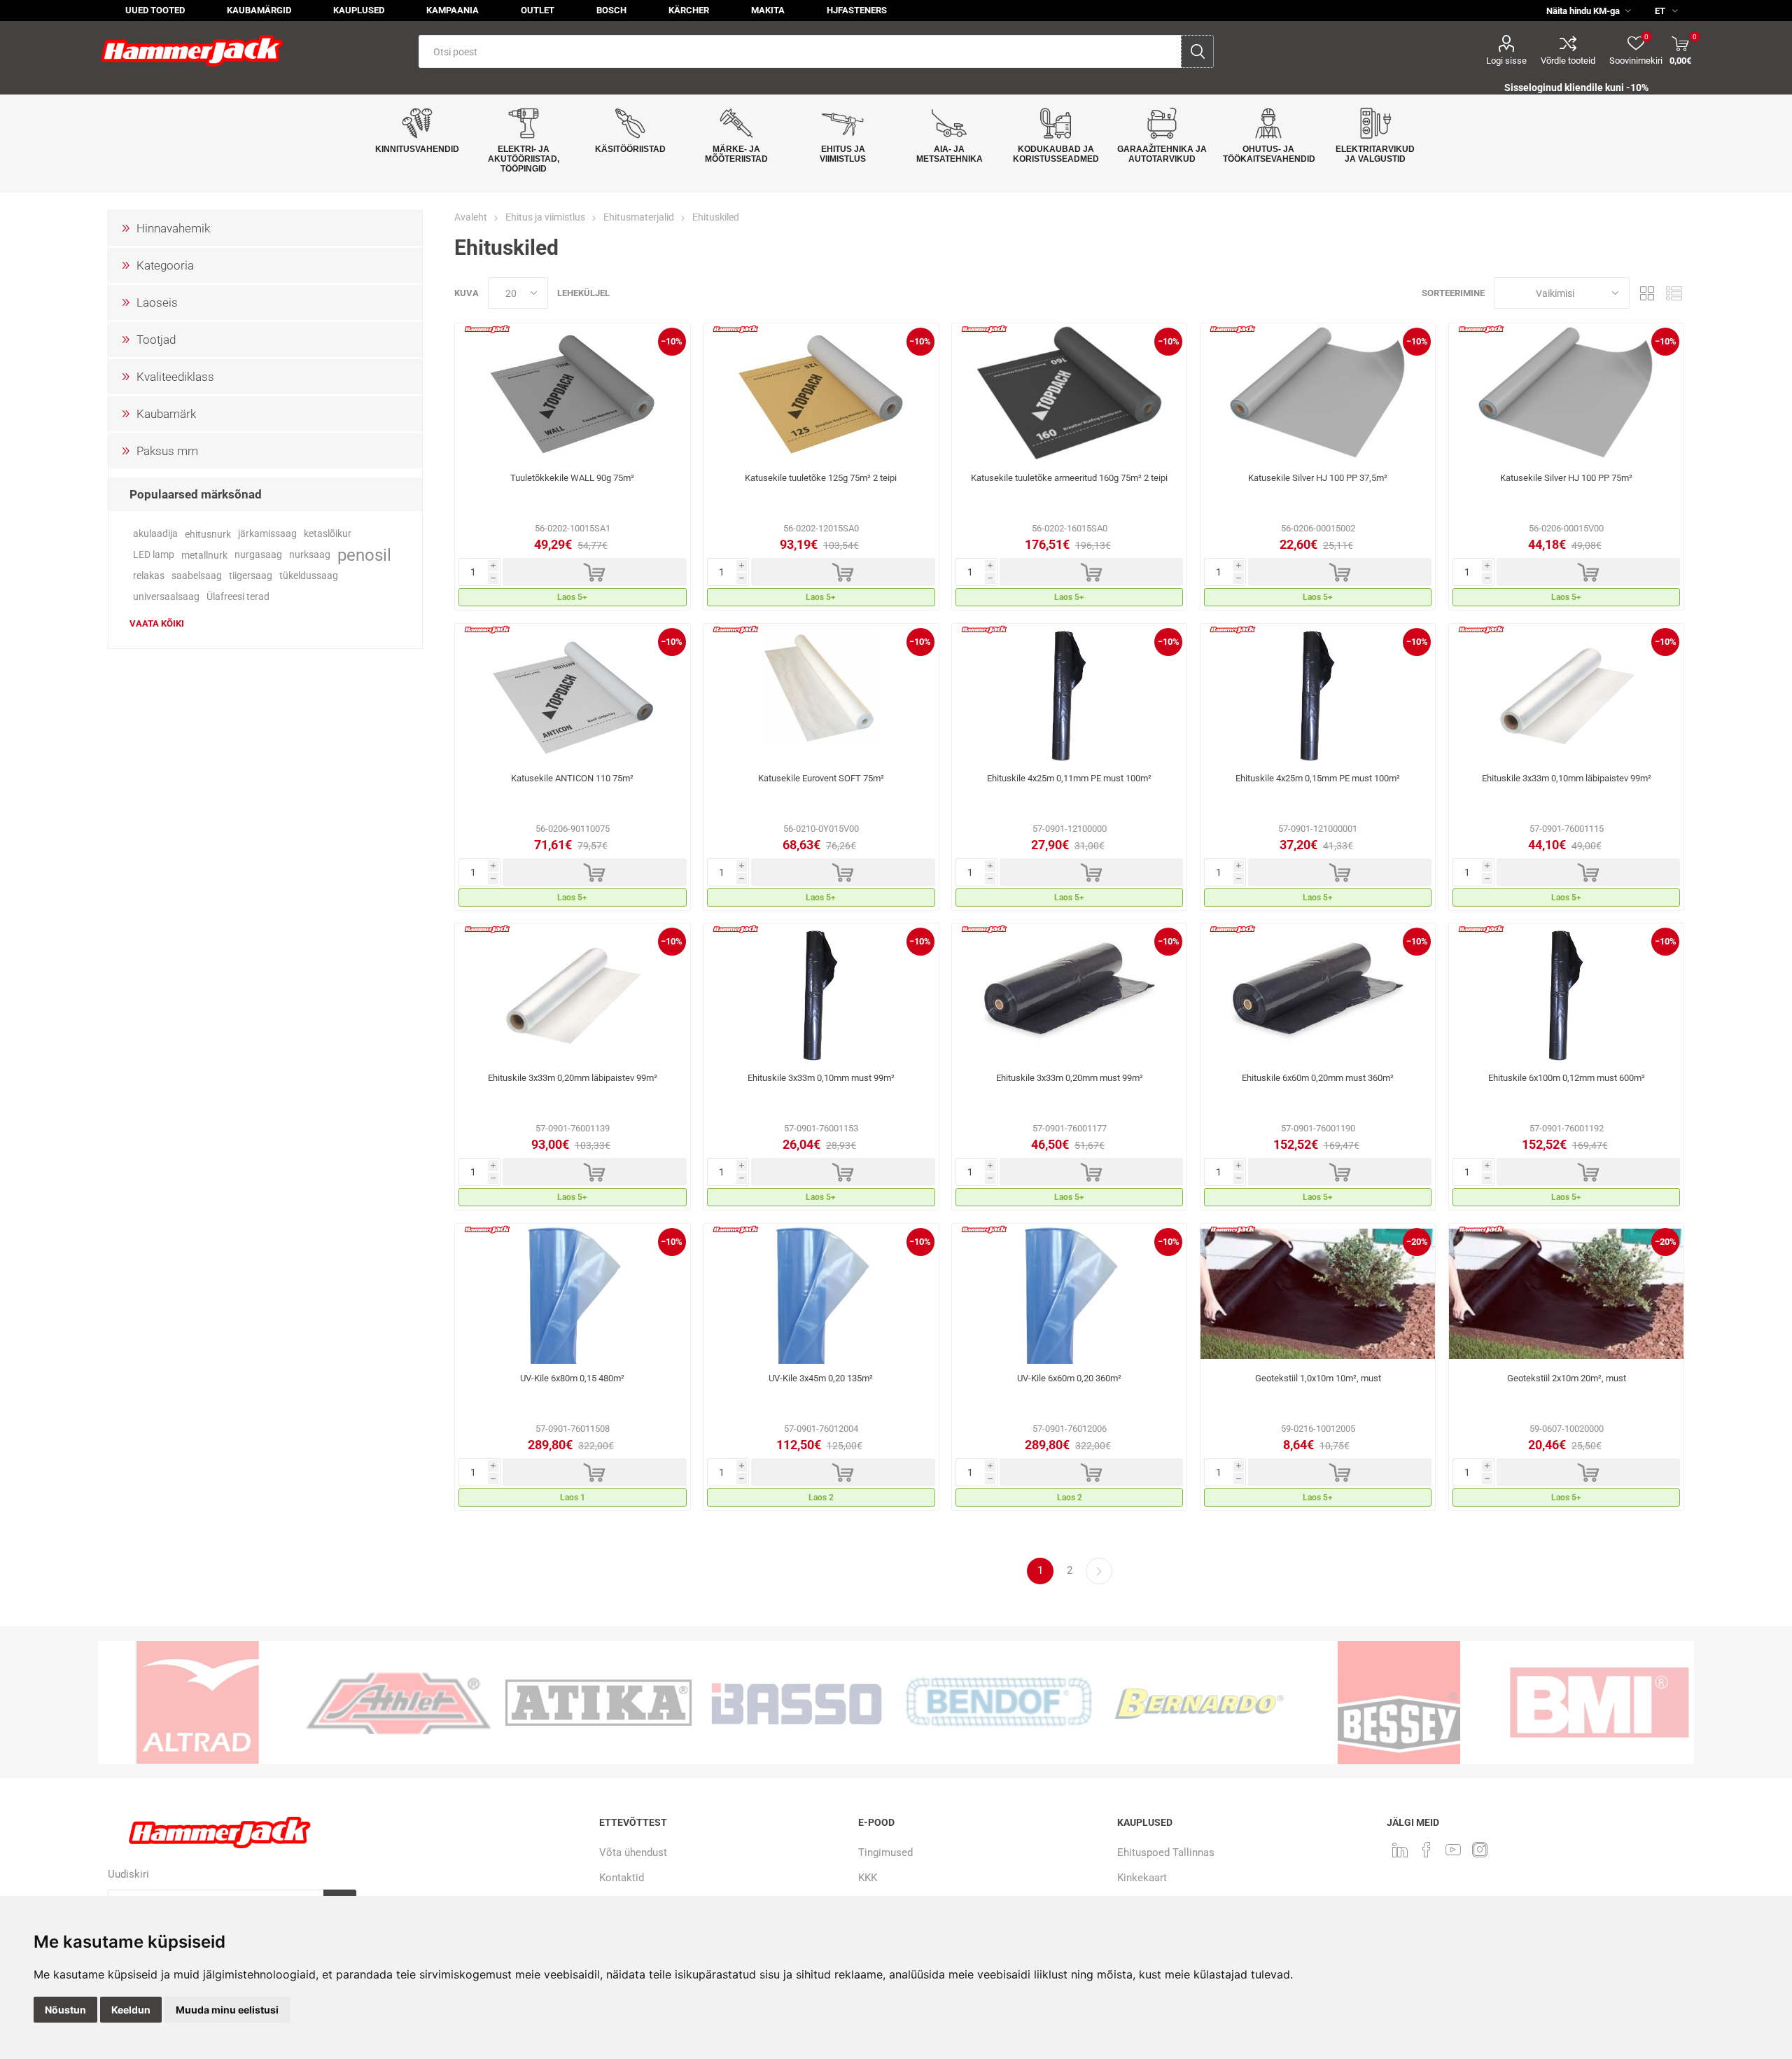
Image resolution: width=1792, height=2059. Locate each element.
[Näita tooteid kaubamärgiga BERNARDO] (1099, 1703)
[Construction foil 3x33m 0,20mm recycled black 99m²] (1069, 993)
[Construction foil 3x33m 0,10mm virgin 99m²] (1566, 694)
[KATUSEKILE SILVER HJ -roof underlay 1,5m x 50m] (1566, 393)
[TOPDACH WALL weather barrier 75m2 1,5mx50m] (572, 393)
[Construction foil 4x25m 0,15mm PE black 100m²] (1318, 694)
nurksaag (310, 555)
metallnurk (204, 555)
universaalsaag (166, 597)
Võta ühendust (633, 1852)
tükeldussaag (309, 576)
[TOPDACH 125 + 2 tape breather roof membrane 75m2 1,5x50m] (821, 393)
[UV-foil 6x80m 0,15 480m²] (572, 1294)
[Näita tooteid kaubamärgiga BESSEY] (1299, 1703)
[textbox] (800, 51)
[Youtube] (1453, 1850)
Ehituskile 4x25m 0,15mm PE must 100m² (1318, 778)
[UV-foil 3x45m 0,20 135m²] (821, 1294)
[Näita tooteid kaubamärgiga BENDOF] (899, 1703)
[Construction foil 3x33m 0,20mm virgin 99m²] (572, 993)
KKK (868, 1878)
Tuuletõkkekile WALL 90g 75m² (572, 478)
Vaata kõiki (157, 623)
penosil (364, 555)
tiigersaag (251, 576)
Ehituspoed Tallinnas (1166, 1852)
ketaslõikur (328, 534)
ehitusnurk (208, 534)
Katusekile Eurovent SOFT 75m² (821, 778)
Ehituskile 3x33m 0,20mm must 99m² (1070, 1078)
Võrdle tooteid (1568, 61)
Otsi (1197, 51)
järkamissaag (267, 534)
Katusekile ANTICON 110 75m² (572, 778)
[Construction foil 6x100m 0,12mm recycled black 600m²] (1566, 993)
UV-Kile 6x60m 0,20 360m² (1069, 1378)
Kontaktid (622, 1878)
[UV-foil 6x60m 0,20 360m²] (1069, 1294)
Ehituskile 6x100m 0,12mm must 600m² (1567, 1078)
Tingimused (885, 1852)
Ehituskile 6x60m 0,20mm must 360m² (1318, 1078)
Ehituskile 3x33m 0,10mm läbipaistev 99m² (1567, 778)
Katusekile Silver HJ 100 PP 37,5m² (1318, 478)
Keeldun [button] (131, 2010)
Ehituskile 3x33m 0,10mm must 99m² (821, 1078)
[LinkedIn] (1400, 1850)
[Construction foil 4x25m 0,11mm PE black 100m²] (1069, 694)
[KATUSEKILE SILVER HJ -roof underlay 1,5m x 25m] (1318, 393)
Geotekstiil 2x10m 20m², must (1567, 1378)
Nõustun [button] (65, 2010)
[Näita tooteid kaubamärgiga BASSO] (699, 1703)
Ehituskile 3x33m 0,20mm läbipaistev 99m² (573, 1078)
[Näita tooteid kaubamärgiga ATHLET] (298, 1703)
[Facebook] (1427, 1850)
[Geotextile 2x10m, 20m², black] (1566, 1294)
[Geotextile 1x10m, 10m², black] (1318, 1294)
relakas (149, 576)
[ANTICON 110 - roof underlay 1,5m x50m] (572, 694)
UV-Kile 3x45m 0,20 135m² (821, 1378)
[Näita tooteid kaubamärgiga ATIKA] (498, 1703)
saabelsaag (197, 576)
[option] (298, 1703)
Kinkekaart (1142, 1878)
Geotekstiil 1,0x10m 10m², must (1318, 1378)
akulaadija (155, 534)
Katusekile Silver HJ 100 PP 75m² (1566, 478)
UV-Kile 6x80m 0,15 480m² (572, 1378)
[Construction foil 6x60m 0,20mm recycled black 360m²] (1318, 993)
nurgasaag (258, 555)
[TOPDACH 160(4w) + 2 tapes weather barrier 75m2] (1069, 393)
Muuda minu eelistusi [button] (227, 2010)
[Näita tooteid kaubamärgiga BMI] (1499, 1703)
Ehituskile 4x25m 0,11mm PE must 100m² (1069, 778)
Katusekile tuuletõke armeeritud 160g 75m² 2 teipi (1069, 478)
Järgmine (1099, 1571)
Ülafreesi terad (238, 597)
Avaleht (471, 217)
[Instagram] (1480, 1850)
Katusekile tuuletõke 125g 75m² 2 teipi (821, 478)
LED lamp (154, 555)
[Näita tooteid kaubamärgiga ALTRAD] (98, 1703)
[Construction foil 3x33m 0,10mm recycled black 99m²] (821, 993)
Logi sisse (1506, 61)
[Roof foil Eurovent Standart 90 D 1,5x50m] (821, 694)
